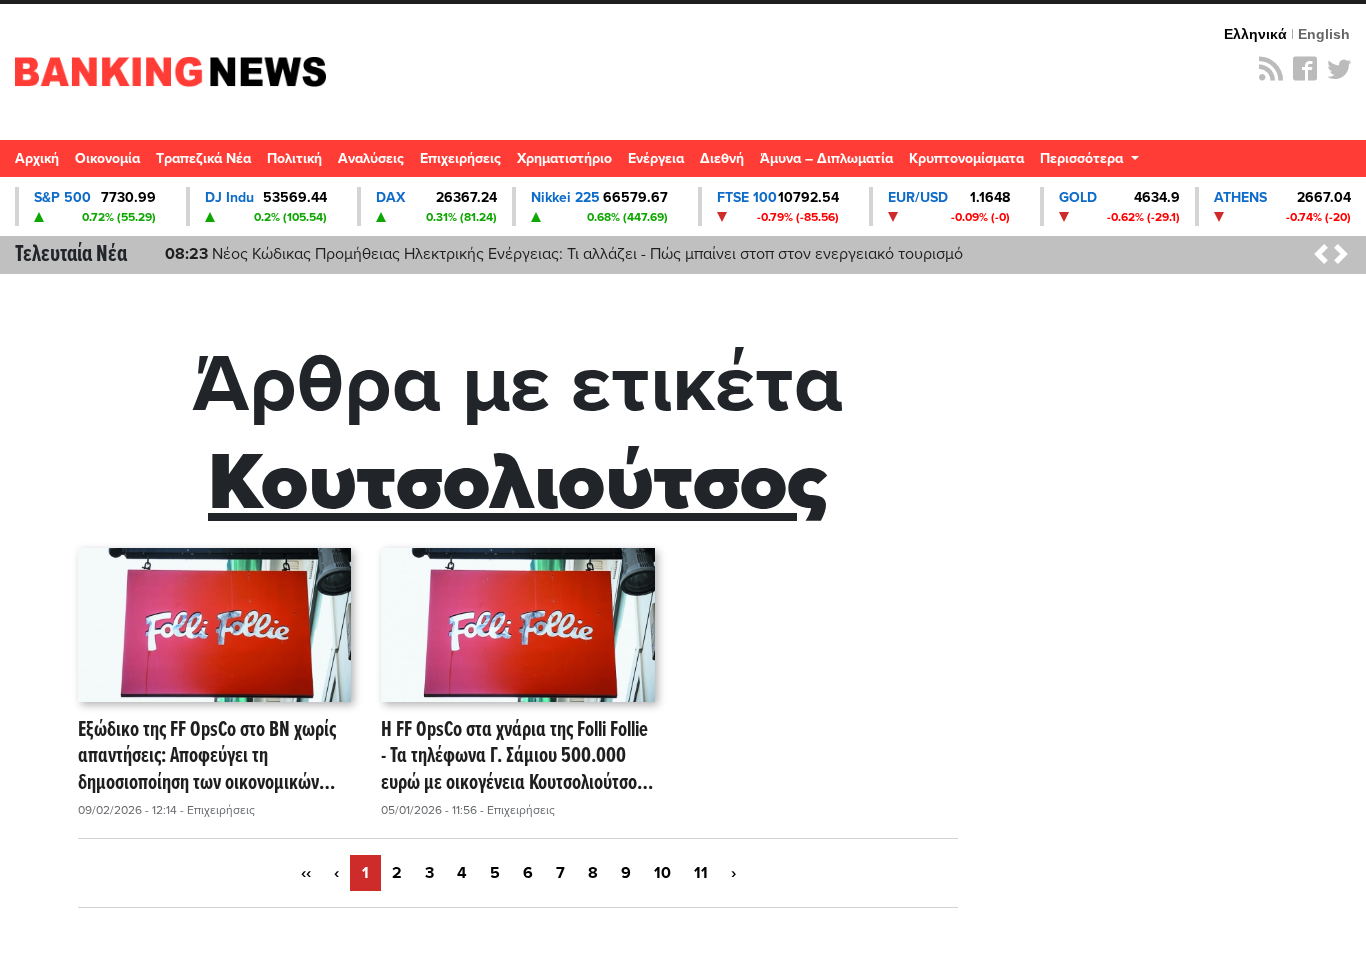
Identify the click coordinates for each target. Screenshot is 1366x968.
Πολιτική (294, 158)
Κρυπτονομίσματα (966, 158)
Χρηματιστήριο (564, 158)
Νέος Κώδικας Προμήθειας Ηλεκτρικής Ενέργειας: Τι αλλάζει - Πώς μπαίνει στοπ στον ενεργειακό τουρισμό (564, 254)
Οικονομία (107, 158)
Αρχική (37, 158)
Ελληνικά (1255, 34)
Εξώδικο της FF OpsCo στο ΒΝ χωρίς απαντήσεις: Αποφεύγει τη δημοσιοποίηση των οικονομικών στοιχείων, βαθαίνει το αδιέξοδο (207, 757)
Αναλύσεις (371, 158)
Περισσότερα (1083, 158)
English (1324, 34)
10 (662, 873)
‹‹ (306, 873)
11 (701, 873)
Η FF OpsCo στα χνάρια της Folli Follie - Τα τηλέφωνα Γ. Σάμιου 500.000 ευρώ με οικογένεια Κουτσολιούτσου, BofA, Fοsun (516, 757)
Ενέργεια (656, 158)
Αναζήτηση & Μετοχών (1341, 164)
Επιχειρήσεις (460, 158)
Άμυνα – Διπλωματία (826, 158)
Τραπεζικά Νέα (203, 158)
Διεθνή (722, 158)
